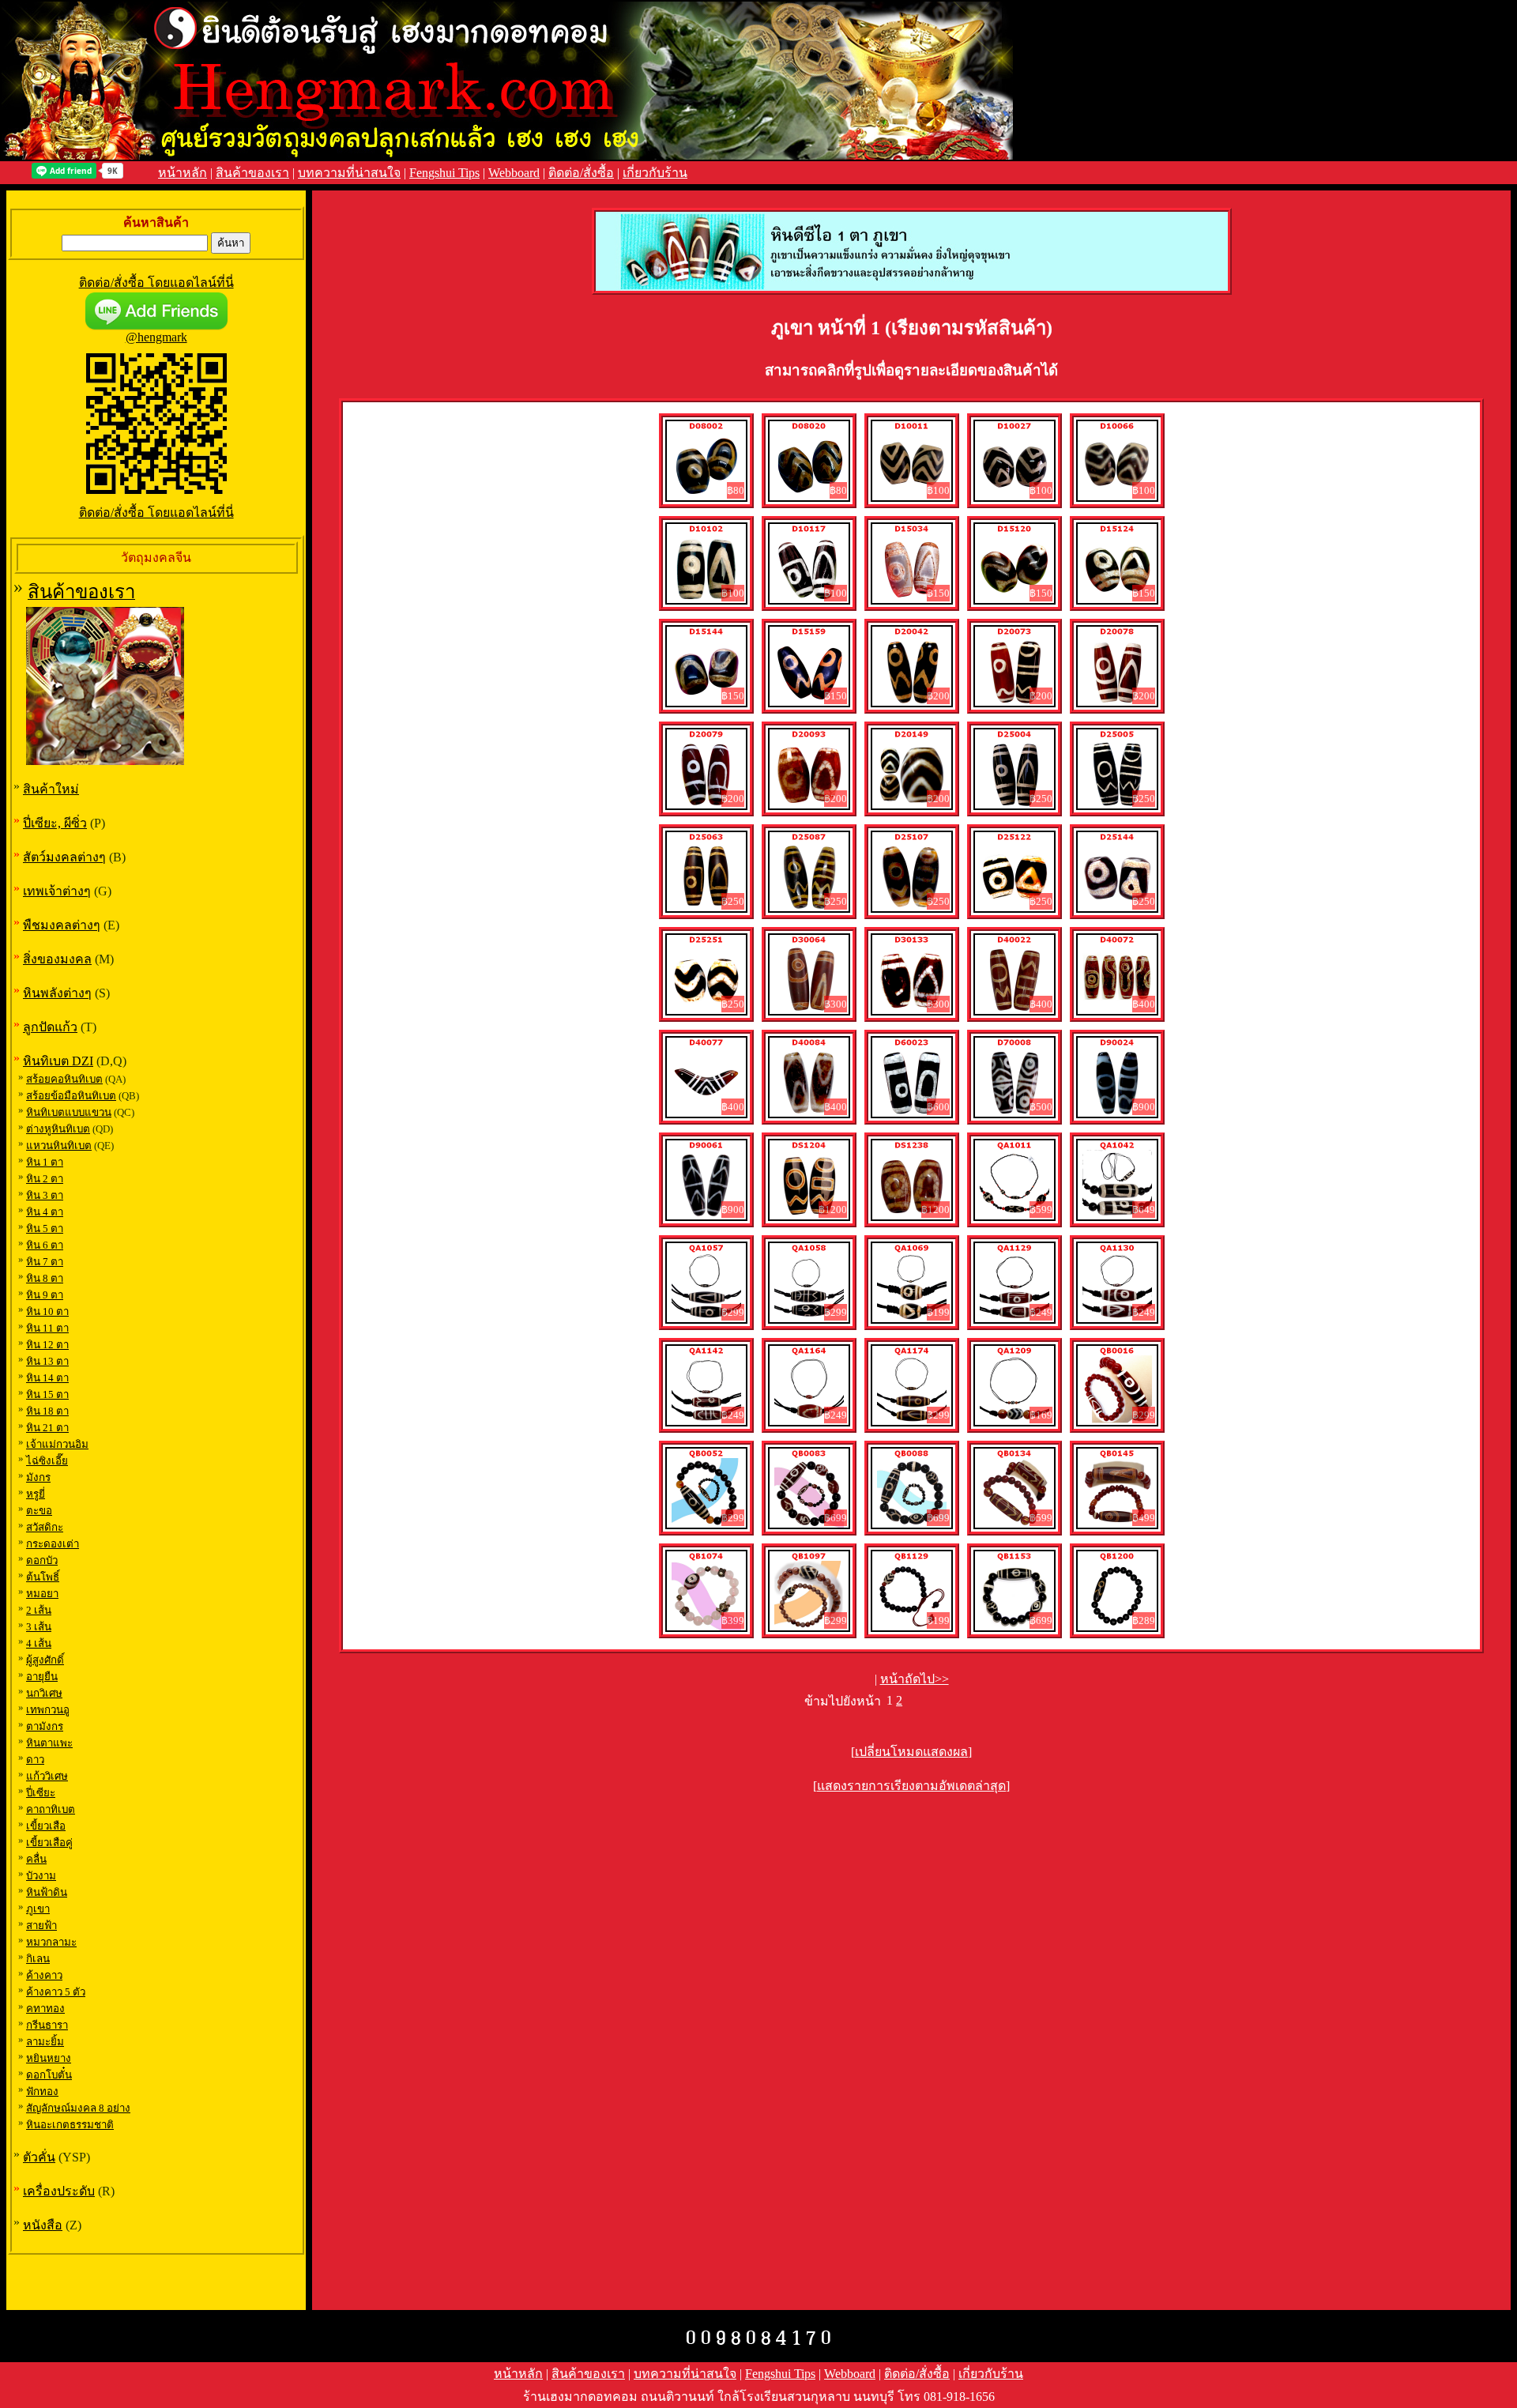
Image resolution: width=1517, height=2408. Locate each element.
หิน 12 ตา (47, 1345)
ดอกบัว (42, 1560)
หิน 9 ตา (45, 1295)
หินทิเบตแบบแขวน (69, 1112)
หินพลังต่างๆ (57, 993)
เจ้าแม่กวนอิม (57, 1444)
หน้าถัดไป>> (915, 1679)
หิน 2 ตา (45, 1179)
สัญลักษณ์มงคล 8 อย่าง (78, 2108)
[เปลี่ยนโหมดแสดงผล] (911, 1752)
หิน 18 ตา (47, 1411)
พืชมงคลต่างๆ (62, 925)
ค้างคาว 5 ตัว (56, 1992)
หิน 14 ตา (47, 1378)
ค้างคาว (44, 1975)
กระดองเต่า (53, 1544)
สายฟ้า (41, 1926)
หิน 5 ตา (45, 1228)
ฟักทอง (42, 2091)
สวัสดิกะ (45, 1527)
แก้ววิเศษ (47, 1776)
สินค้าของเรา (252, 173)
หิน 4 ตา (45, 1212)
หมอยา (42, 1594)
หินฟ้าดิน (47, 1892)
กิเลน (38, 1959)
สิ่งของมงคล (57, 959)
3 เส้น (39, 1627)
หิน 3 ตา (45, 1195)
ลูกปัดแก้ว (50, 1027)
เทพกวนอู (48, 1710)
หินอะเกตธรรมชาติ (70, 2125)
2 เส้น (39, 1610)
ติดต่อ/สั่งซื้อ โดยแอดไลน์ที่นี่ (156, 283)
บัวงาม (41, 1876)
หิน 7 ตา (45, 1262)
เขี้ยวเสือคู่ (49, 1843)
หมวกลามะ (51, 1942)
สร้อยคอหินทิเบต (64, 1079)
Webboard (514, 173)
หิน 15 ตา (47, 1394)
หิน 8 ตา (45, 1278)
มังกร (38, 1477)
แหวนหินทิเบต (59, 1146)
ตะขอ (39, 1511)
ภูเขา (38, 1909)
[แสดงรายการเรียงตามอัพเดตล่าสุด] (911, 1786)
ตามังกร (45, 1726)
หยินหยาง (49, 2058)
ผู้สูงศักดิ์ (45, 1660)
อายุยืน (42, 1677)
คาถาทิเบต (51, 1809)
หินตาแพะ (49, 1743)
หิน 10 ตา (47, 1311)
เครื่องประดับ (59, 2191)
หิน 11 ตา (47, 1328)
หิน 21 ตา (47, 1428)
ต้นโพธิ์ (43, 1577)
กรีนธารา (47, 2025)
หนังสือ (43, 2225)
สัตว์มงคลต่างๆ (64, 857)
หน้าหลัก (183, 173)
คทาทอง (45, 2009)
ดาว (35, 1760)
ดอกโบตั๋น (49, 2075)
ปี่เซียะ (41, 1793)
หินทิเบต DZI (58, 1061)
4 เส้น (39, 1643)
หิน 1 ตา (45, 1162)
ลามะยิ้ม (45, 2042)
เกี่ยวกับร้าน (655, 173)
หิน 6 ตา (45, 1245)
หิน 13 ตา (47, 1361)
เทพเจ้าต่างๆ (57, 891)
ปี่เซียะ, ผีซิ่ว (55, 823)
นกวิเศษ (44, 1693)
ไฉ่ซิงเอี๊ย (47, 1461)
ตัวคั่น (39, 2157)
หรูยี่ (36, 1494)
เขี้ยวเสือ (46, 1826)
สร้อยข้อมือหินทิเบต (71, 1096)
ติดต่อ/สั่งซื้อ (581, 173)
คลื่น (36, 1859)
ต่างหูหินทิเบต (58, 1129)
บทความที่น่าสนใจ (349, 173)
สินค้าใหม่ (51, 789)
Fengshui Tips (444, 173)
